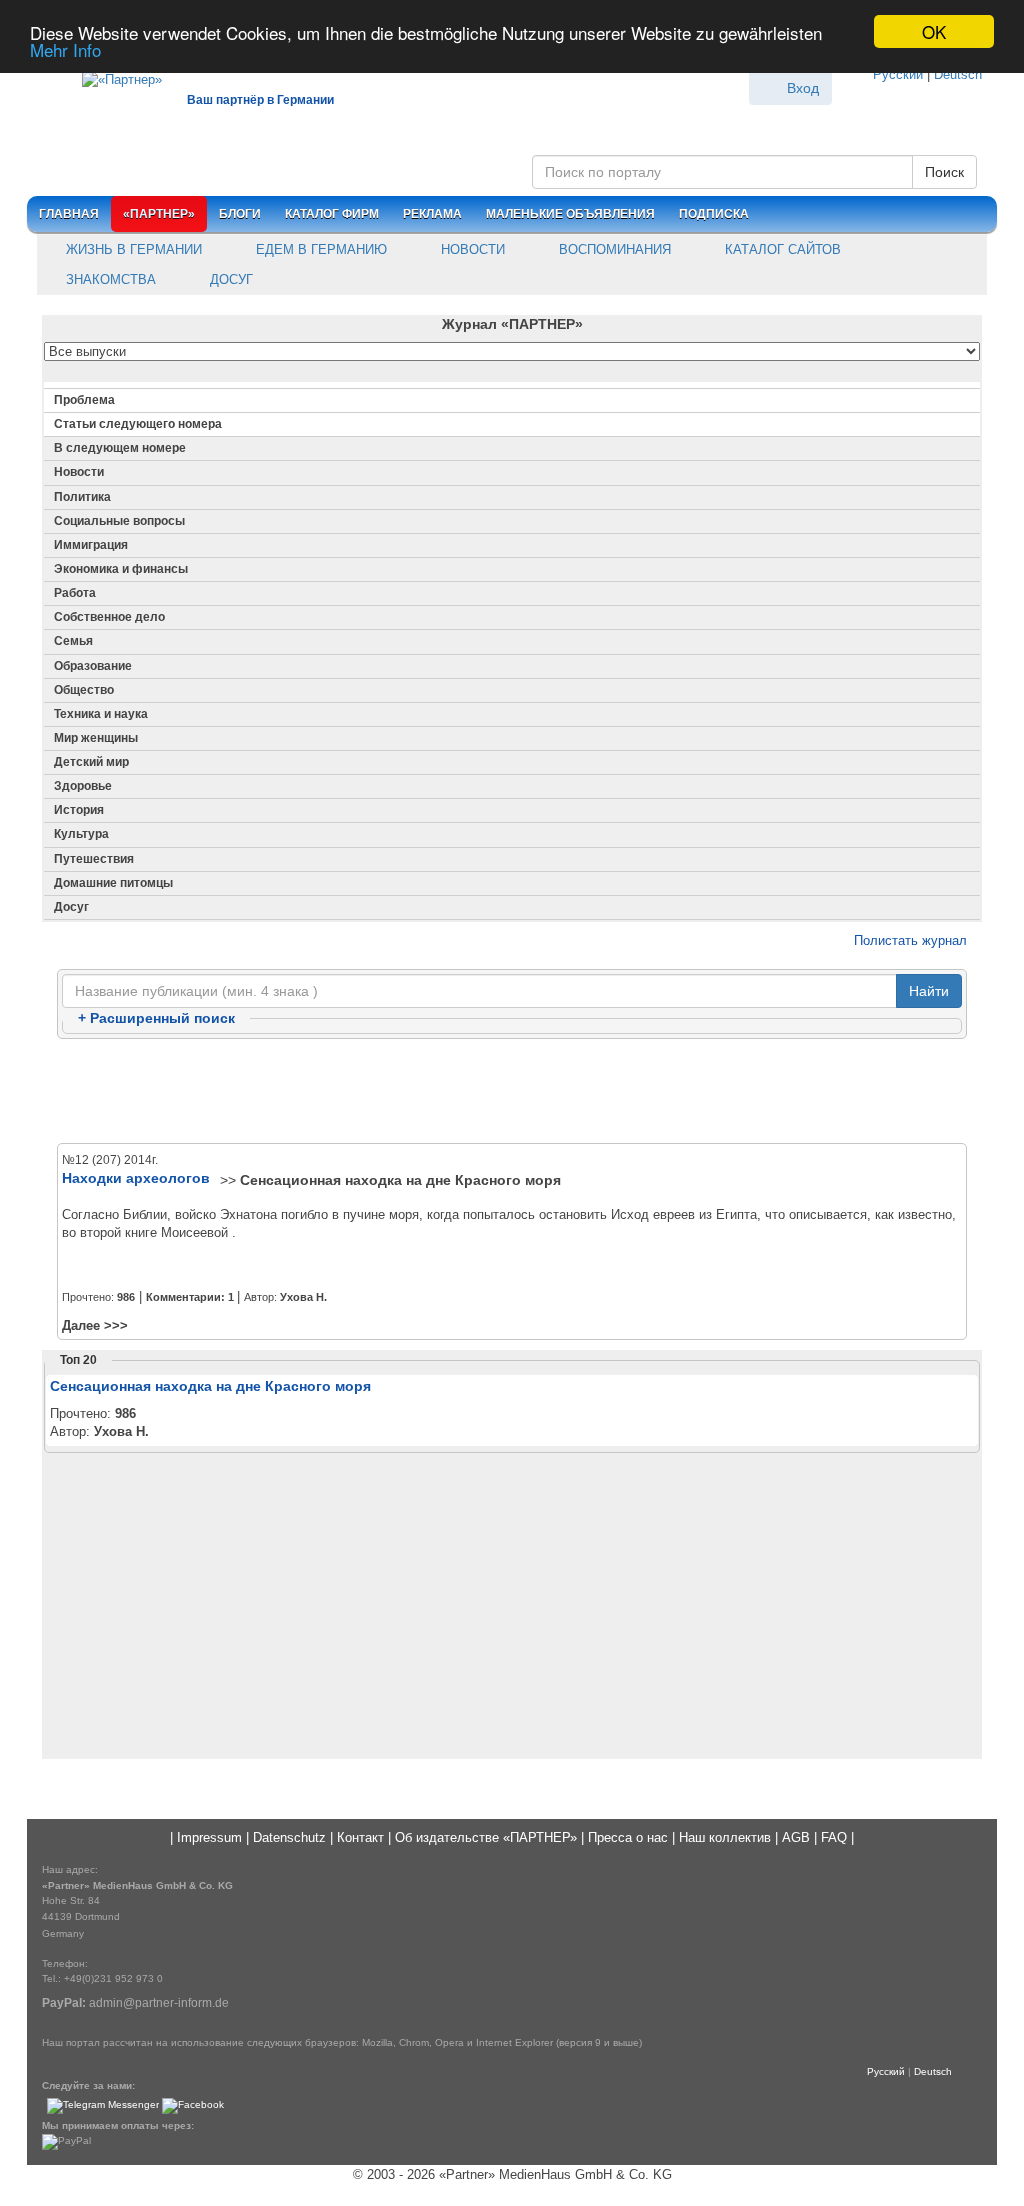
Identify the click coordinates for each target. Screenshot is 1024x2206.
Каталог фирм (332, 214)
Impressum (209, 1837)
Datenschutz (289, 1837)
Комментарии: (190, 1297)
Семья (73, 641)
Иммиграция (91, 545)
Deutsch (958, 74)
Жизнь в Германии (132, 249)
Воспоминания (613, 249)
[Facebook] (193, 2105)
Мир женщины (96, 738)
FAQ (834, 1837)
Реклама (432, 214)
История (79, 810)
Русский (898, 74)
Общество (84, 690)
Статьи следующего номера (138, 424)
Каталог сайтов (781, 249)
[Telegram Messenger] (103, 2105)
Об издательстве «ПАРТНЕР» (486, 1837)
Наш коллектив (725, 1837)
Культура (81, 834)
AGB (796, 1837)
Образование (93, 666)
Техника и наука (101, 714)
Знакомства (109, 279)
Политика (82, 497)
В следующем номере (120, 448)
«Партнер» (159, 214)
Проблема (84, 400)
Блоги (240, 214)
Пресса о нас (628, 1837)
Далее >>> (95, 1325)
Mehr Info (65, 49)
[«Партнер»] (112, 76)
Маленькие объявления (570, 214)
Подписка (714, 214)
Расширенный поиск (156, 1018)
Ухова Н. (303, 1297)
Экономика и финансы (121, 569)
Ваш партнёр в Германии (260, 100)
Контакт (360, 1837)
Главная (69, 214)
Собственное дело (109, 617)
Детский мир (91, 762)
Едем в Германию (319, 249)
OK (934, 31)
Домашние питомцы (113, 883)
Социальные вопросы (119, 521)
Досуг (229, 279)
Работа (75, 593)
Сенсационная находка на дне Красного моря (400, 1180)
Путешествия (94, 859)
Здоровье (83, 786)
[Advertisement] (512, 1092)
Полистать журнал (908, 940)
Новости (471, 249)
